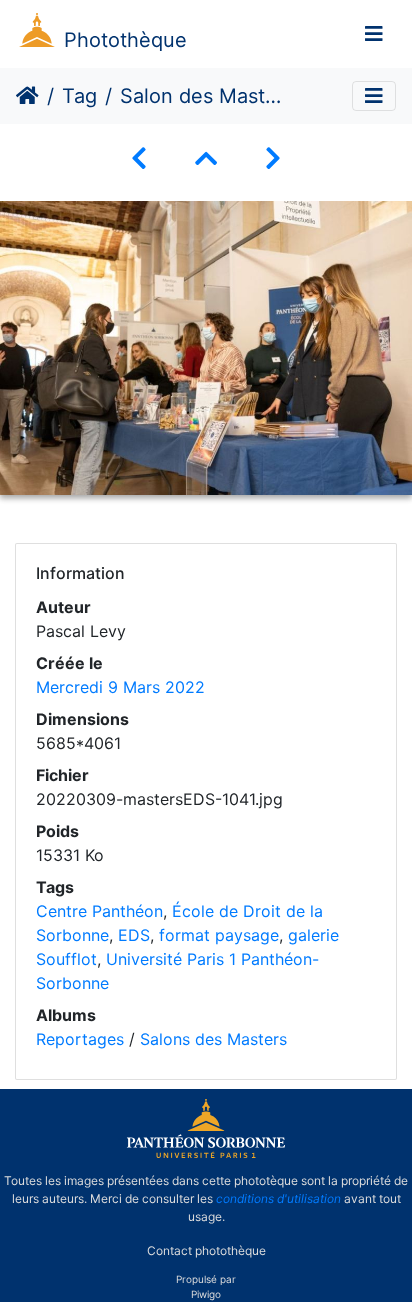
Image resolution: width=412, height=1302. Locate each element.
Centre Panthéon (99, 911)
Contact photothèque (206, 1250)
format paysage (219, 935)
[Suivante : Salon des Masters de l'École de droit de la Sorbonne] (273, 158)
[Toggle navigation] (374, 34)
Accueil (27, 96)
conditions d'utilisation (278, 1198)
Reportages (80, 1039)
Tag (79, 96)
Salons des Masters (213, 1039)
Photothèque (125, 40)
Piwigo (206, 1294)
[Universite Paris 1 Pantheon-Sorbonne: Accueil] (206, 1154)
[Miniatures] (206, 158)
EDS (134, 935)
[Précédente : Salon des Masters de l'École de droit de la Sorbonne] (139, 158)
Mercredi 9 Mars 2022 (120, 687)
